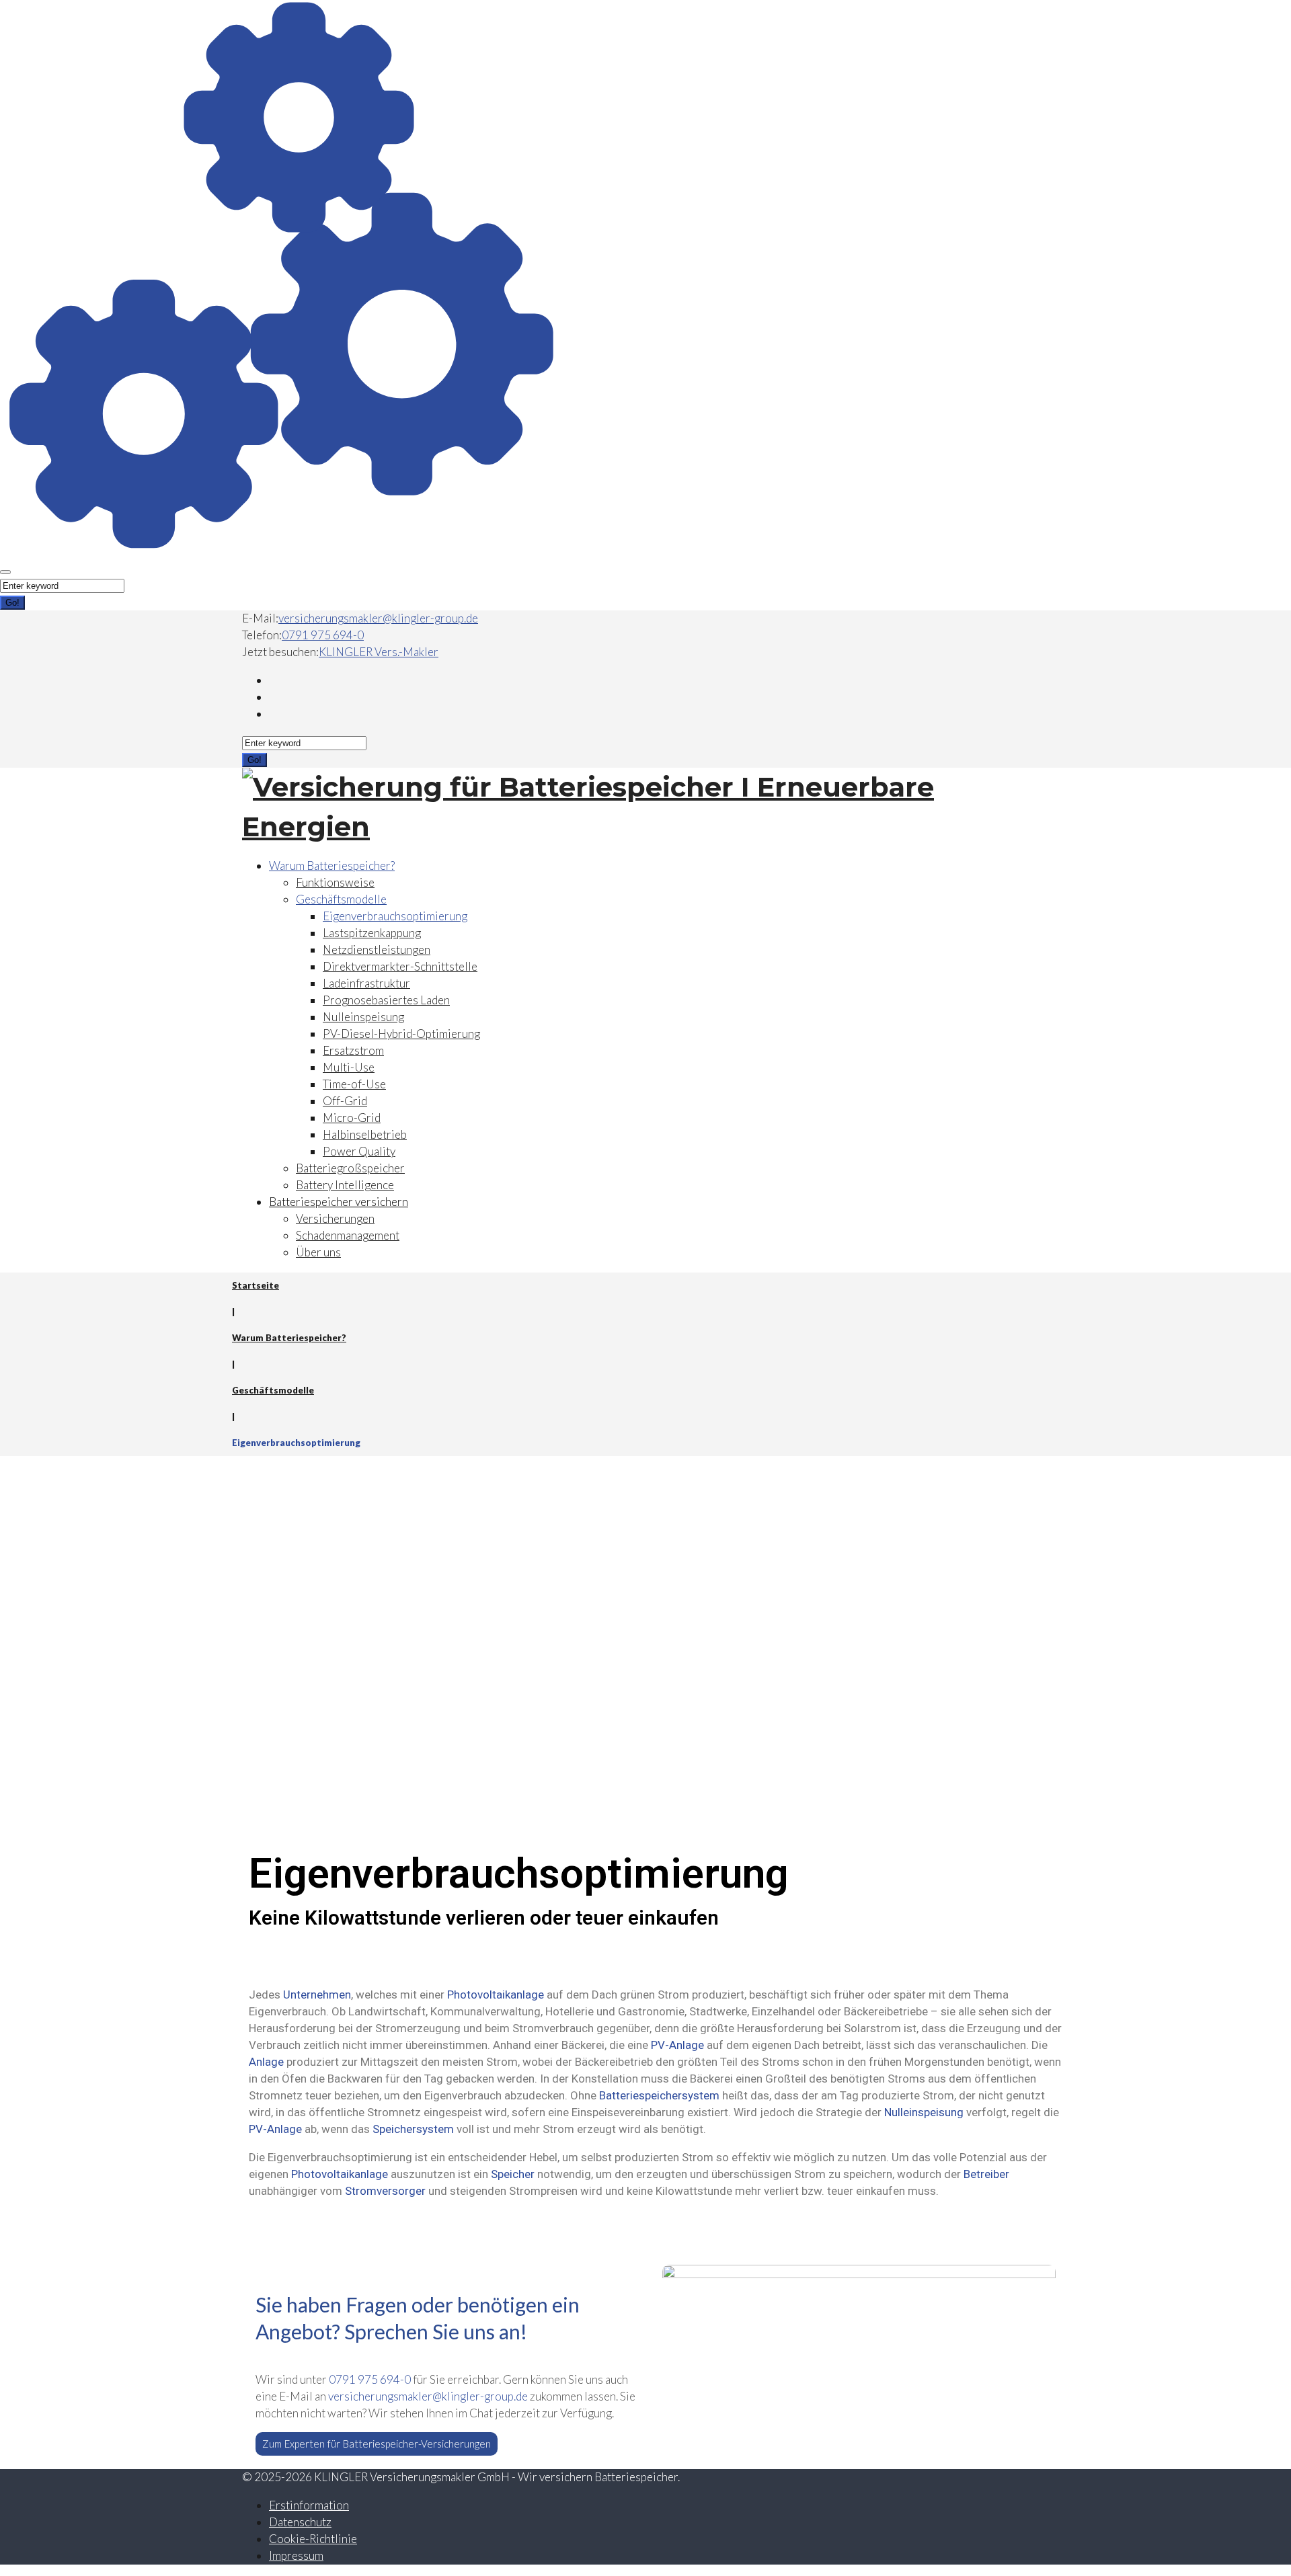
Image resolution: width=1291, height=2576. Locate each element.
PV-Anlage (677, 2045)
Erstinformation (309, 2505)
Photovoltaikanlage (496, 1995)
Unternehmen (317, 1995)
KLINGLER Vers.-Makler (379, 652)
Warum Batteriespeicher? (332, 866)
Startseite (256, 1285)
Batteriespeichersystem (659, 2095)
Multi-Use (349, 1067)
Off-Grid (345, 1101)
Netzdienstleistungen (377, 950)
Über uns (318, 1252)
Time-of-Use (354, 1084)
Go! (12, 603)
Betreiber (986, 2174)
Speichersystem (413, 2129)
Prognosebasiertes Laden (386, 1000)
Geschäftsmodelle (341, 899)
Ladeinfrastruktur (366, 983)
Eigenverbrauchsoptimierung (395, 916)
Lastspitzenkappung (372, 933)
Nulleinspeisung (363, 1017)
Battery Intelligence (345, 1185)
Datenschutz (300, 2522)
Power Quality (359, 1151)
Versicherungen (335, 1218)
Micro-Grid (352, 1118)
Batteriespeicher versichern (339, 1202)
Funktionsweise (335, 882)
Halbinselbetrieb (365, 1134)
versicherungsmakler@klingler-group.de (378, 618)
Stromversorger (385, 2191)
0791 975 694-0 (323, 635)
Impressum (296, 2555)
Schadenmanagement (348, 1235)
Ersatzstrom (353, 1050)
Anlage (266, 2062)
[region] (625, 1624)
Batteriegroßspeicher (350, 1168)
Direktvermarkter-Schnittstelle (400, 966)
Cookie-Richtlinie (313, 2539)
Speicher (513, 2174)
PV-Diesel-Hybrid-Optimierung (401, 1034)
